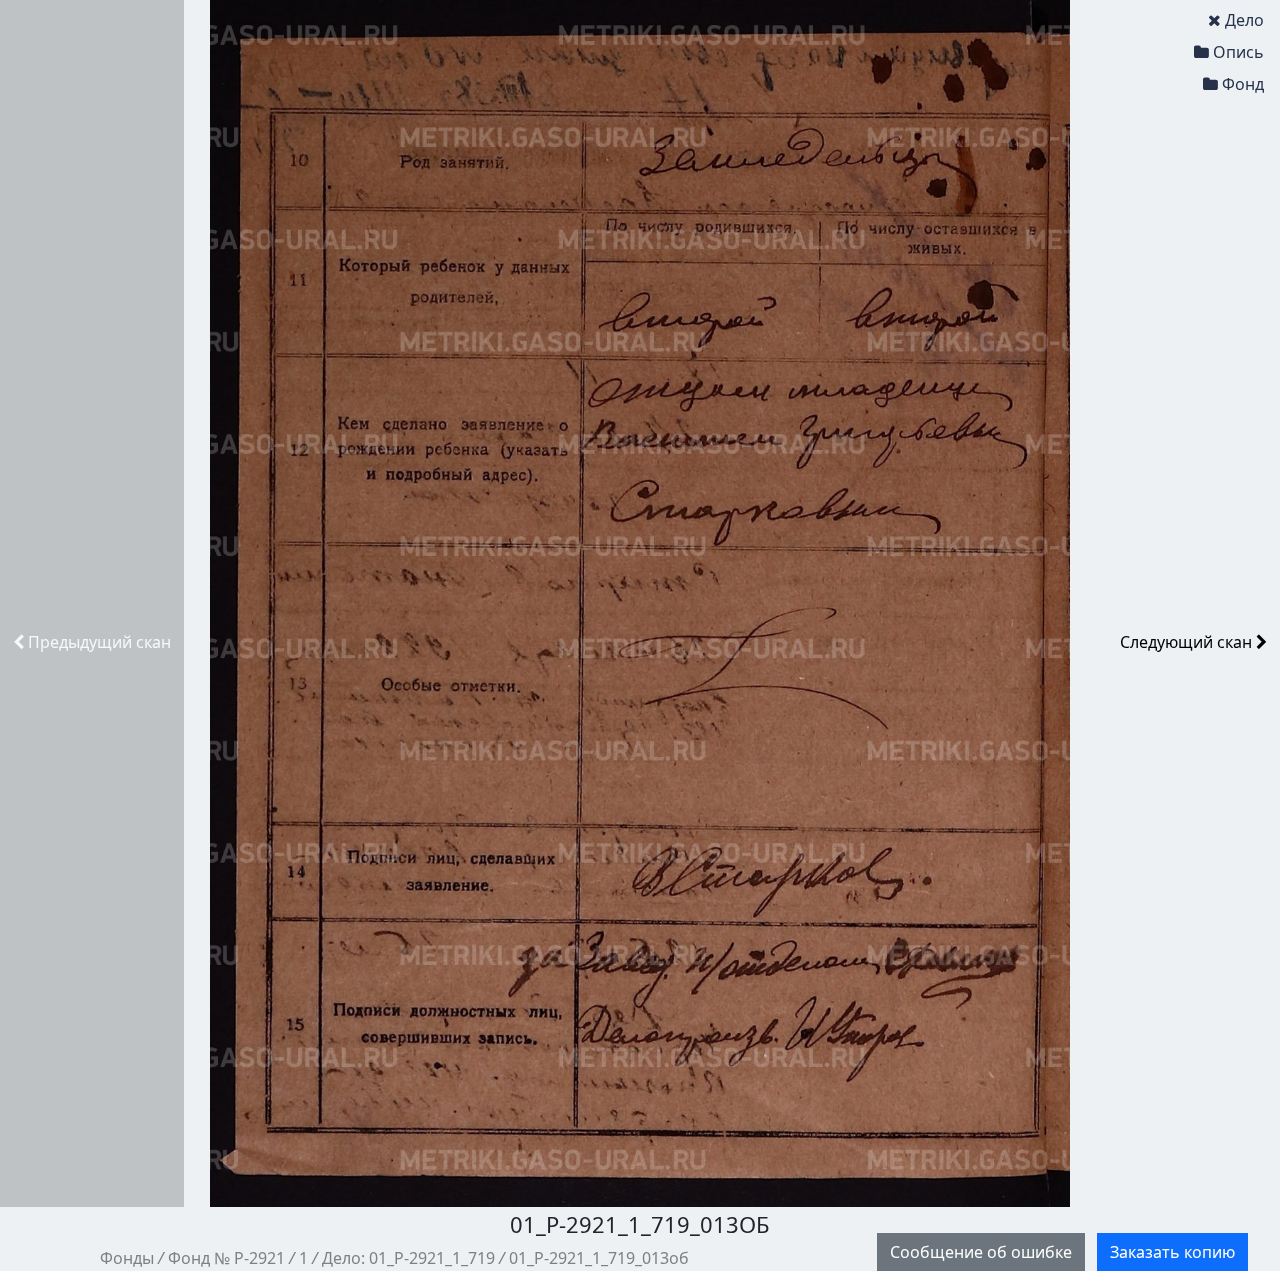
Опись (1238, 52)
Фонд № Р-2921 (226, 1258)
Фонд (1243, 84)
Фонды (127, 1258)
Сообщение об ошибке (981, 1252)
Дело (1244, 20)
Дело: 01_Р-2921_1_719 (408, 1258)
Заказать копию (1172, 1252)
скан (99, 642)
